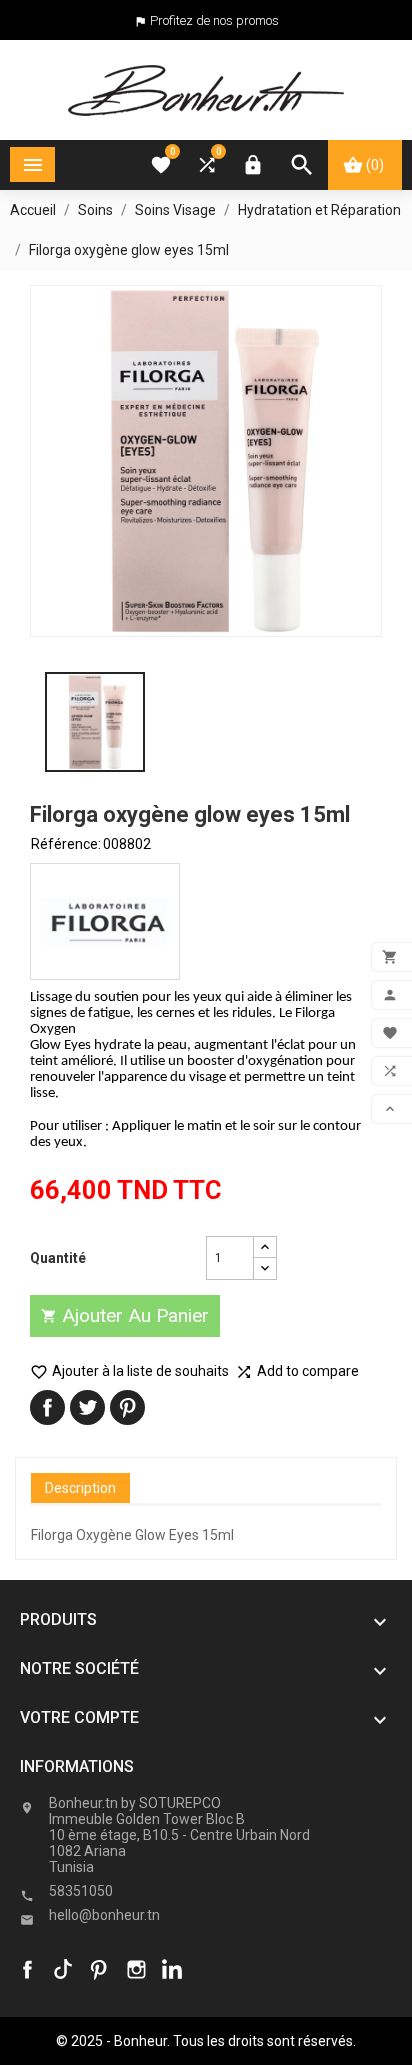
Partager (47, 1407)
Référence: (66, 844)
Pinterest (127, 1407)
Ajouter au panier (125, 1315)
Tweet (87, 1407)
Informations (77, 1766)
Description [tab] (80, 1488)
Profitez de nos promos (214, 20)
